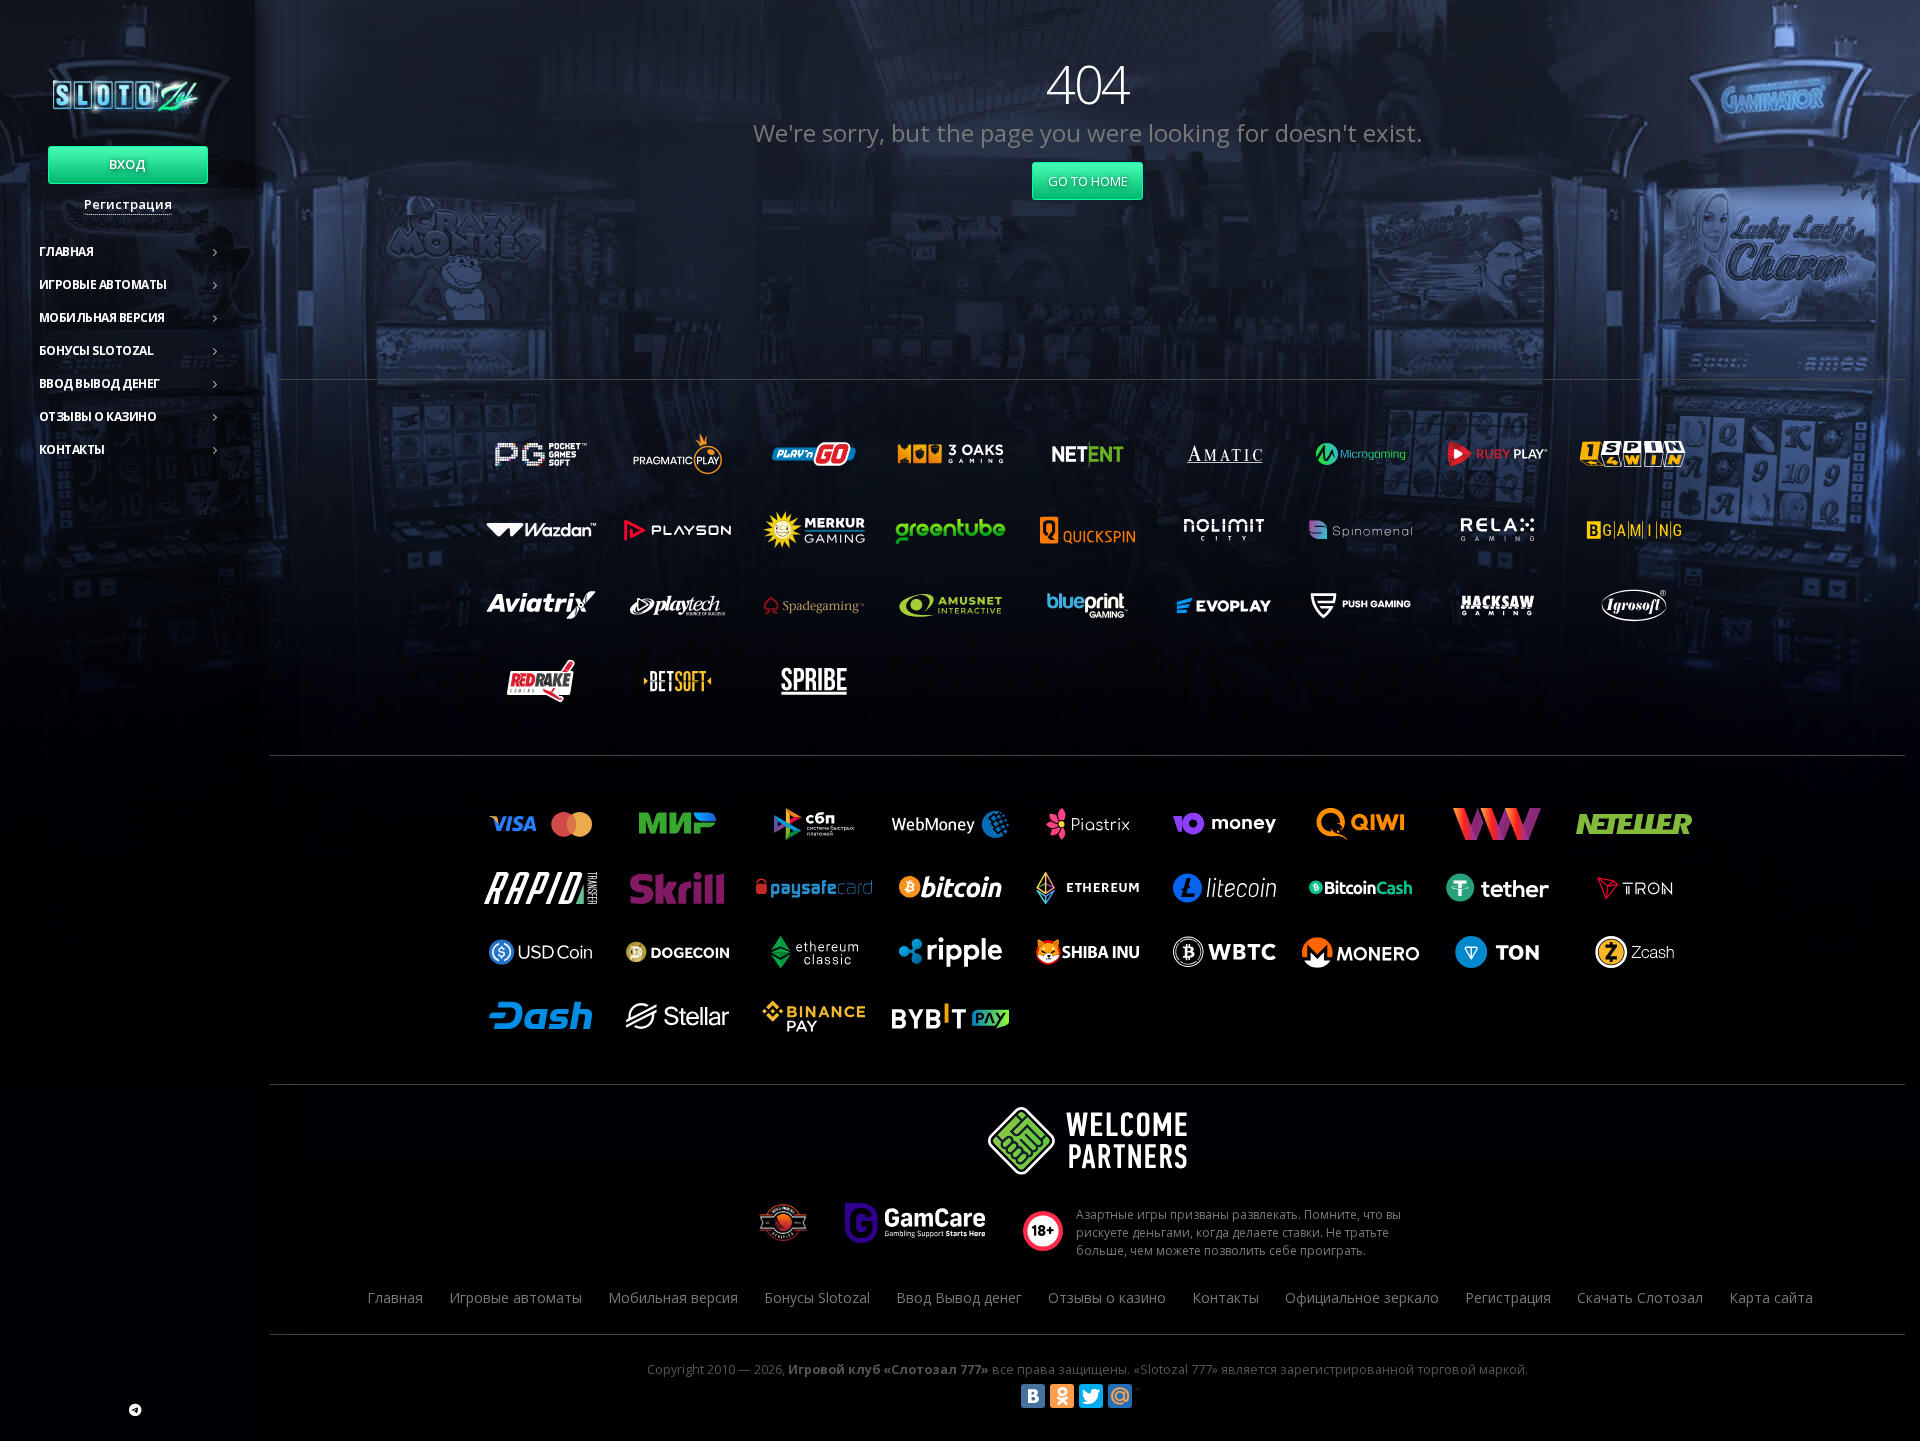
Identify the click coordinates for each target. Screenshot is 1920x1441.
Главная (66, 251)
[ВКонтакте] (1033, 1396)
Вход (127, 164)
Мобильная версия (102, 317)
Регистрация (128, 204)
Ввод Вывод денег (99, 383)
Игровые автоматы (103, 284)
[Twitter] (1091, 1396)
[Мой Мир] (1120, 1396)
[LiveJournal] (1149, 1396)
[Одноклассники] (1062, 1396)
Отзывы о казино (98, 416)
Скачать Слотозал (1640, 1297)
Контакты (72, 449)
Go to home (1088, 181)
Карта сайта (1771, 1297)
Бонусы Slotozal (96, 350)
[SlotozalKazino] (135, 1410)
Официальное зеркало (1362, 1297)
